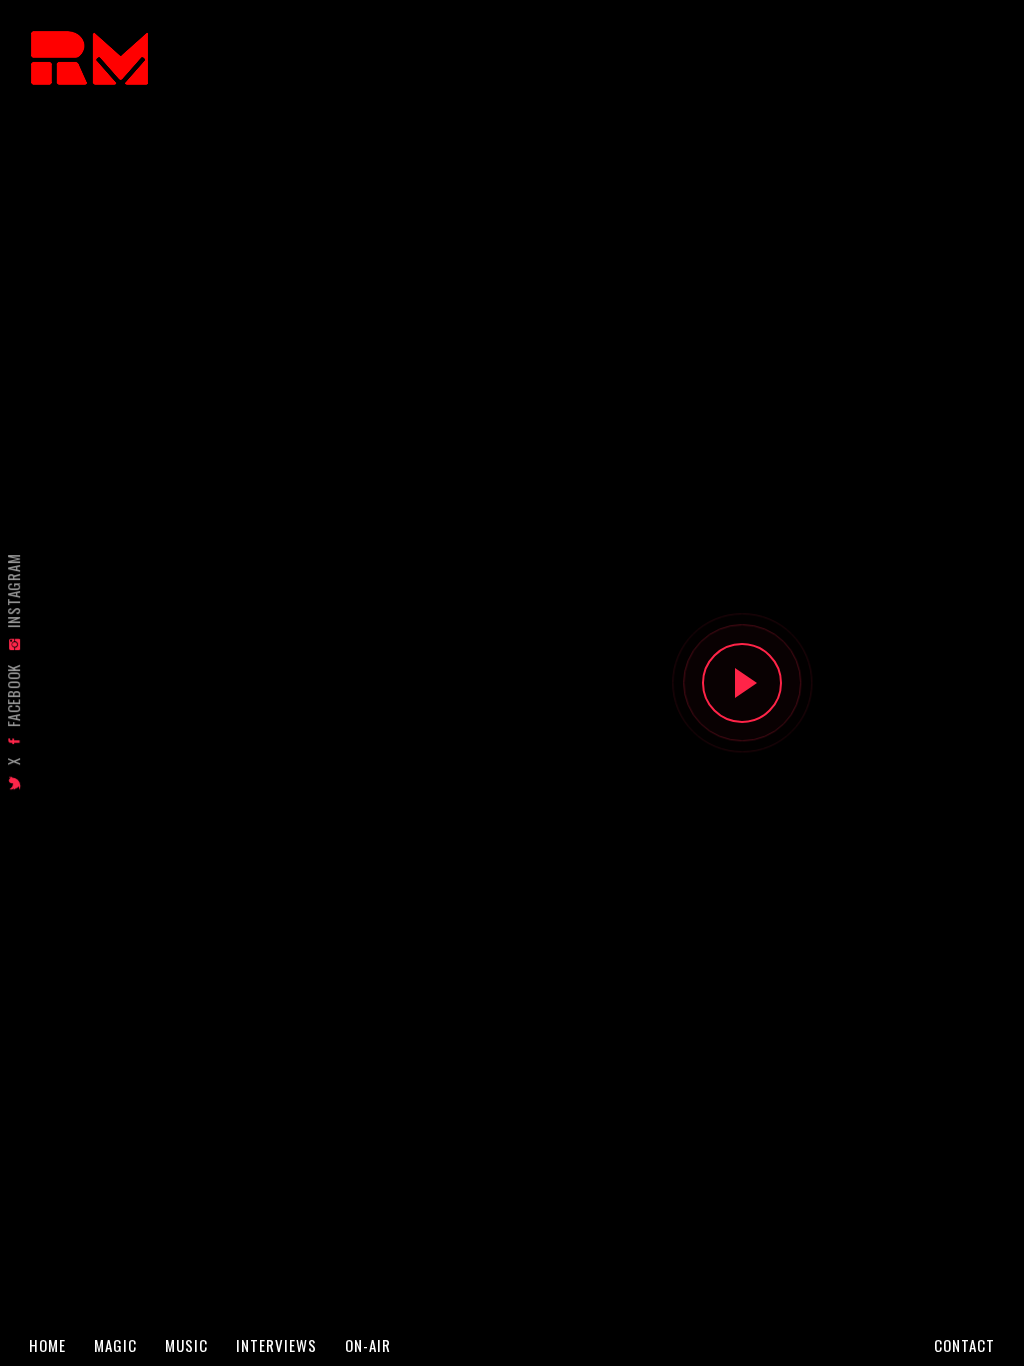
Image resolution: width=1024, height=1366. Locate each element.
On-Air (368, 1345)
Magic (115, 1345)
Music (186, 1345)
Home (47, 1345)
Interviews (276, 1345)
